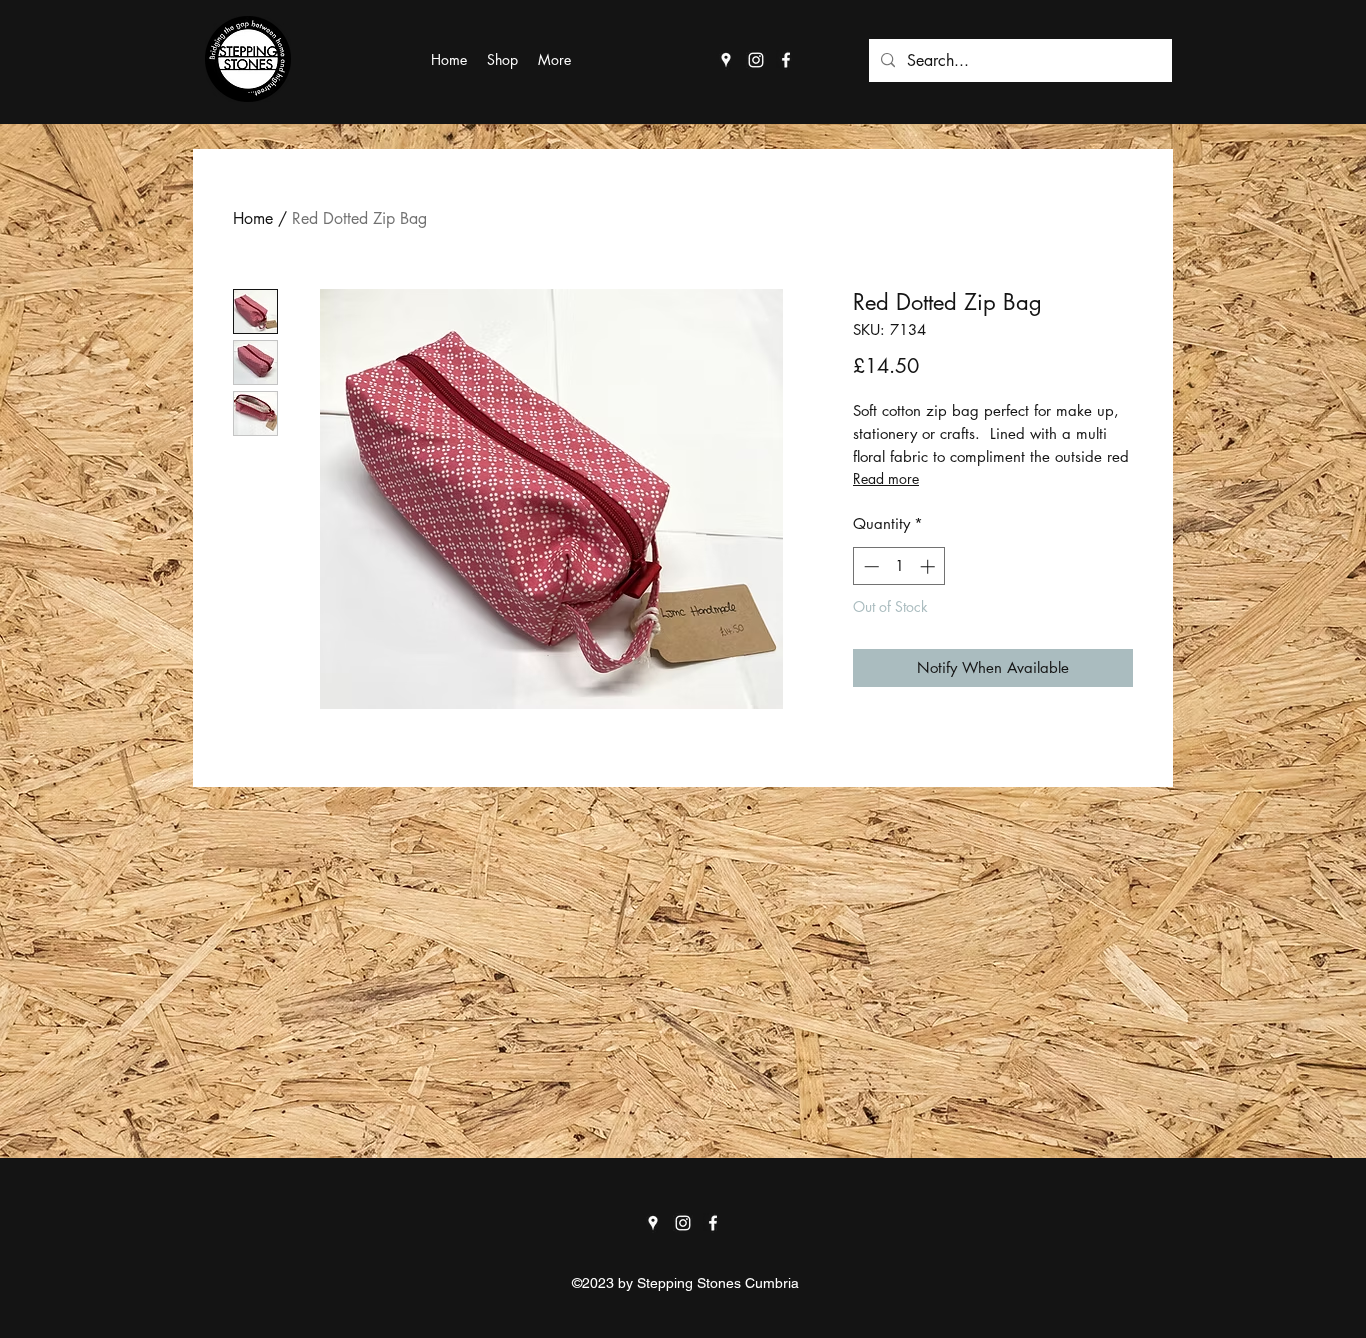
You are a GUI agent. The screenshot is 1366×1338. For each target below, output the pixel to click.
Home (253, 218)
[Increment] (929, 566)
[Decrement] (869, 566)
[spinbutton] (899, 566)
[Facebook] (786, 60)
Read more (886, 478)
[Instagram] (756, 60)
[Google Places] (726, 60)
